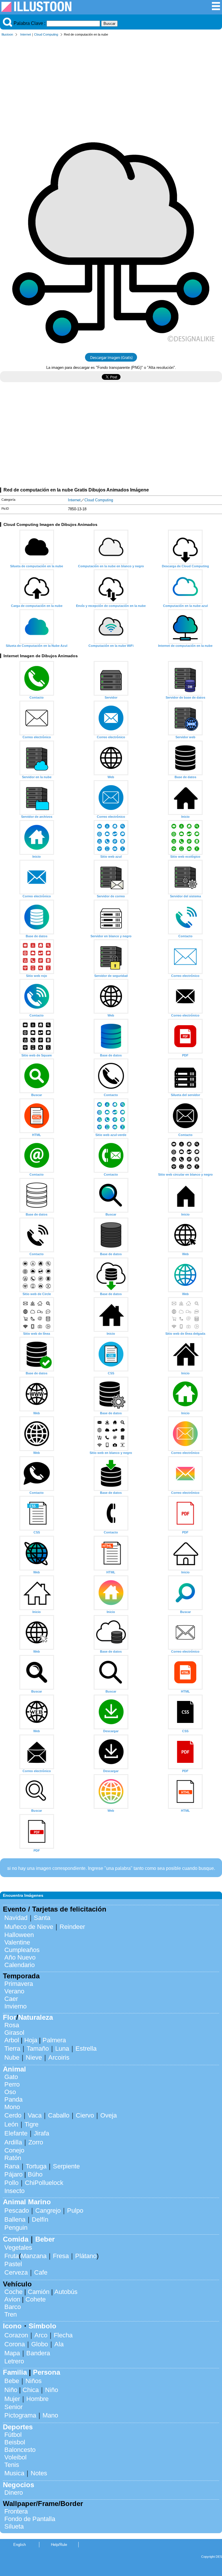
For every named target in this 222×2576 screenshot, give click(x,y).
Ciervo (85, 2115)
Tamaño (38, 2049)
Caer (11, 1999)
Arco (41, 2335)
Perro (12, 2084)
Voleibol (15, 2457)
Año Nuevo (20, 1957)
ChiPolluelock (44, 2183)
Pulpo (75, 2211)
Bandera (38, 2353)
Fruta (12, 2256)
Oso (10, 2092)
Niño (11, 2390)
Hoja (31, 2040)
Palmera (54, 2040)
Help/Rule (59, 2545)
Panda (13, 2099)
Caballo (59, 2115)
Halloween (19, 1935)
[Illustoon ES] (36, 10)
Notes (39, 2473)
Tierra (12, 2049)
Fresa (61, 2256)
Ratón (13, 2158)
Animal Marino (27, 2202)
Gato (11, 2077)
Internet (26, 34)
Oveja (109, 2115)
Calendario (20, 1965)
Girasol (14, 2033)
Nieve (34, 2057)
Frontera (16, 2511)
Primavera (19, 1984)
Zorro (36, 2142)
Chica (31, 2390)
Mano (50, 2415)
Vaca (35, 2115)
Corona (15, 2344)
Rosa (12, 2025)
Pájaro (13, 2174)
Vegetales (18, 2248)
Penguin (16, 2228)
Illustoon (7, 34)
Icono (12, 2326)
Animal (14, 2069)
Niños (34, 2381)
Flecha (63, 2335)
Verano (14, 1991)
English (20, 2545)
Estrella (86, 2049)
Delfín (40, 2219)
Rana (12, 2166)
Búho (35, 2174)
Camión (39, 2292)
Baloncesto (20, 2450)
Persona (47, 2372)
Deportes (18, 2427)
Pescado (17, 2211)
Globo (40, 2344)
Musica (14, 2473)
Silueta (14, 2526)
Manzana (34, 2256)
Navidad (16, 1918)
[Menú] (216, 9)
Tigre (32, 2124)
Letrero (14, 2361)
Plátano (86, 2256)
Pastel (13, 2264)
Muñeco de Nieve (29, 1927)
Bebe (12, 2381)
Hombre (37, 2399)
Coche (13, 2292)
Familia (15, 2372)
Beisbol (15, 2442)
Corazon (16, 2335)
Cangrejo (48, 2211)
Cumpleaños (22, 1950)
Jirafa (41, 2133)
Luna (62, 2049)
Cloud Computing (46, 34)
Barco (13, 2307)
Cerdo (13, 2115)
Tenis (12, 2465)
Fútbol (13, 2435)
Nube (12, 2057)
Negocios (18, 2485)
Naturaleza (36, 2017)
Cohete (36, 2299)
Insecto (14, 2191)
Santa (42, 1918)
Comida (16, 2239)
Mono (12, 2107)
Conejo (14, 2150)
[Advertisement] (111, 83)
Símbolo (42, 2326)
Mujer (12, 2399)
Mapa (12, 2353)
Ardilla (13, 2142)
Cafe (41, 2272)
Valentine (17, 1942)
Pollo (11, 2183)
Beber (45, 2239)
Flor (10, 2017)
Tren (11, 2314)
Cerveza (16, 2272)
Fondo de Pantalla (30, 2519)
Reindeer (72, 1927)
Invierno (15, 2006)
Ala (59, 2344)
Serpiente (66, 2166)
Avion (12, 2299)
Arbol (12, 2040)
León (11, 2124)
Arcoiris (59, 2057)
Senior (13, 2407)
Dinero (14, 2493)
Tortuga (36, 2166)
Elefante (16, 2133)
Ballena (15, 2219)
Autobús (66, 2292)
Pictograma (20, 2415)
